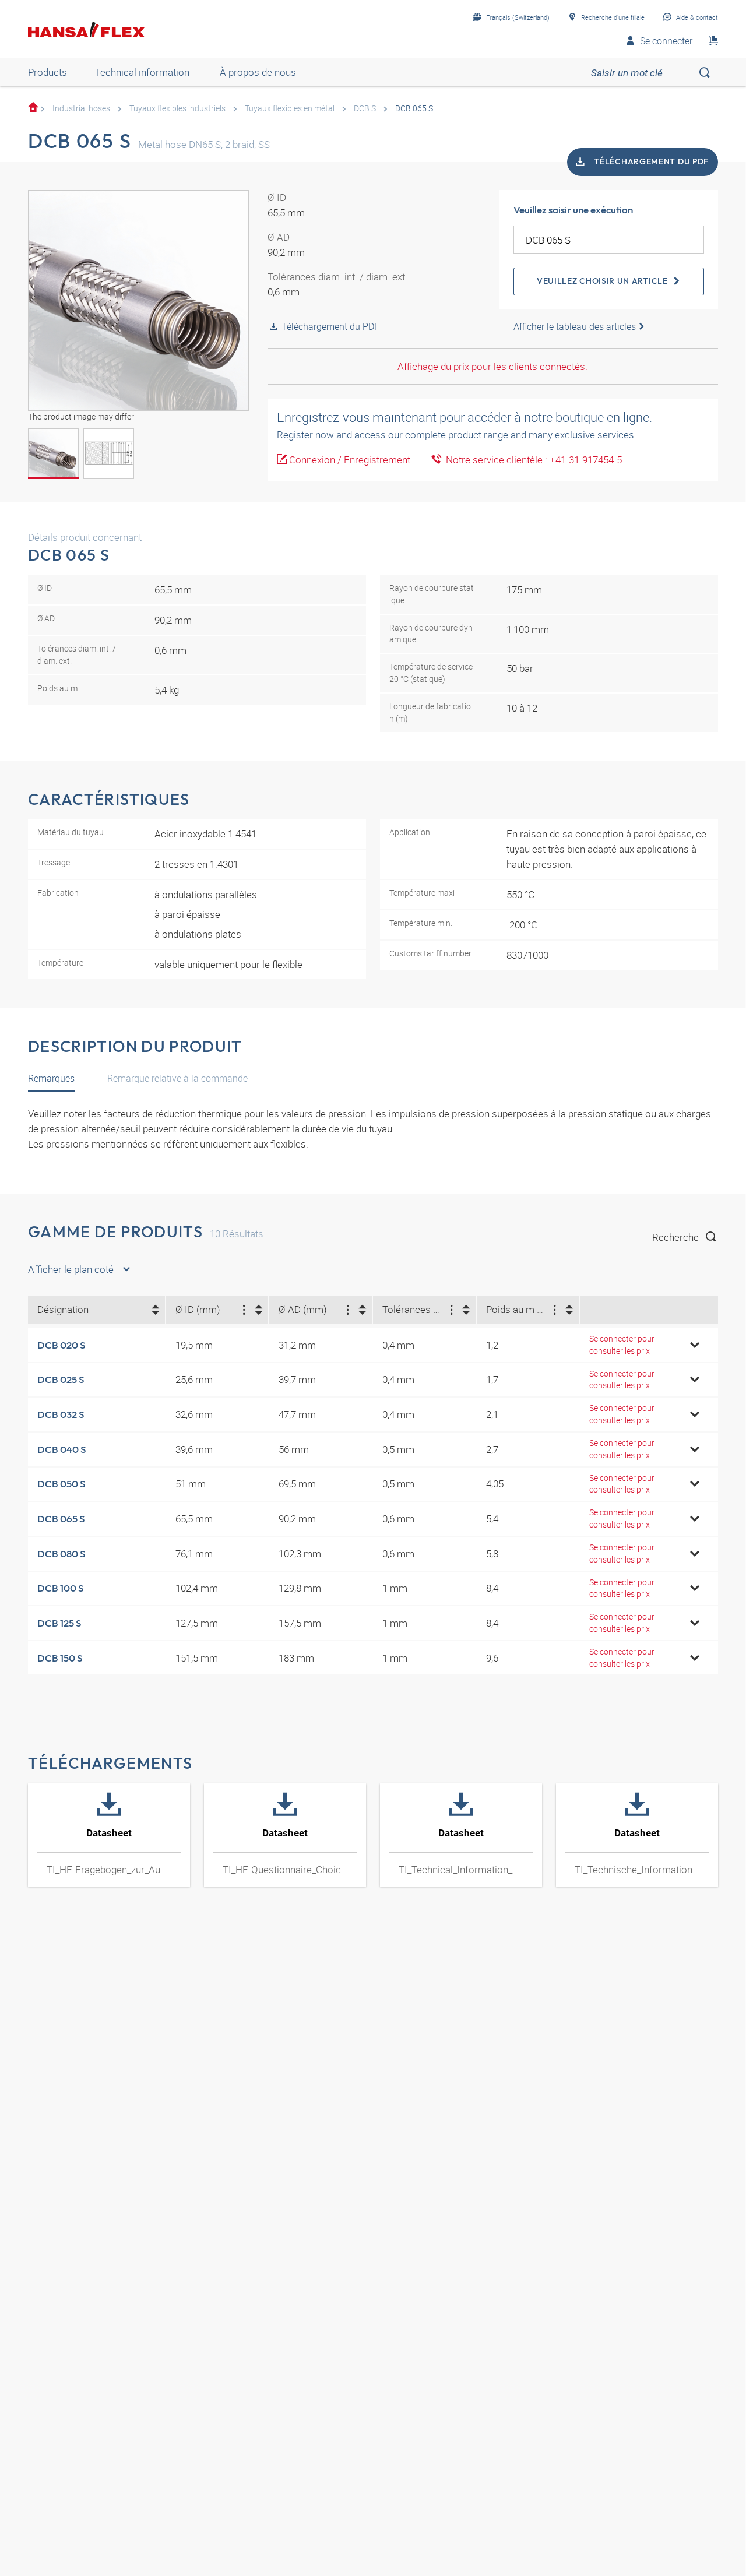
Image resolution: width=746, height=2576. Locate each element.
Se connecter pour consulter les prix (622, 1345)
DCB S (365, 108)
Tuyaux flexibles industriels (177, 108)
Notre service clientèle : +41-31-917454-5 (532, 460)
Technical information (142, 72)
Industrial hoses (81, 108)
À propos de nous (258, 72)
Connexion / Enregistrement (350, 460)
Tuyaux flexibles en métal (290, 108)
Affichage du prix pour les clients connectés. (492, 366)
